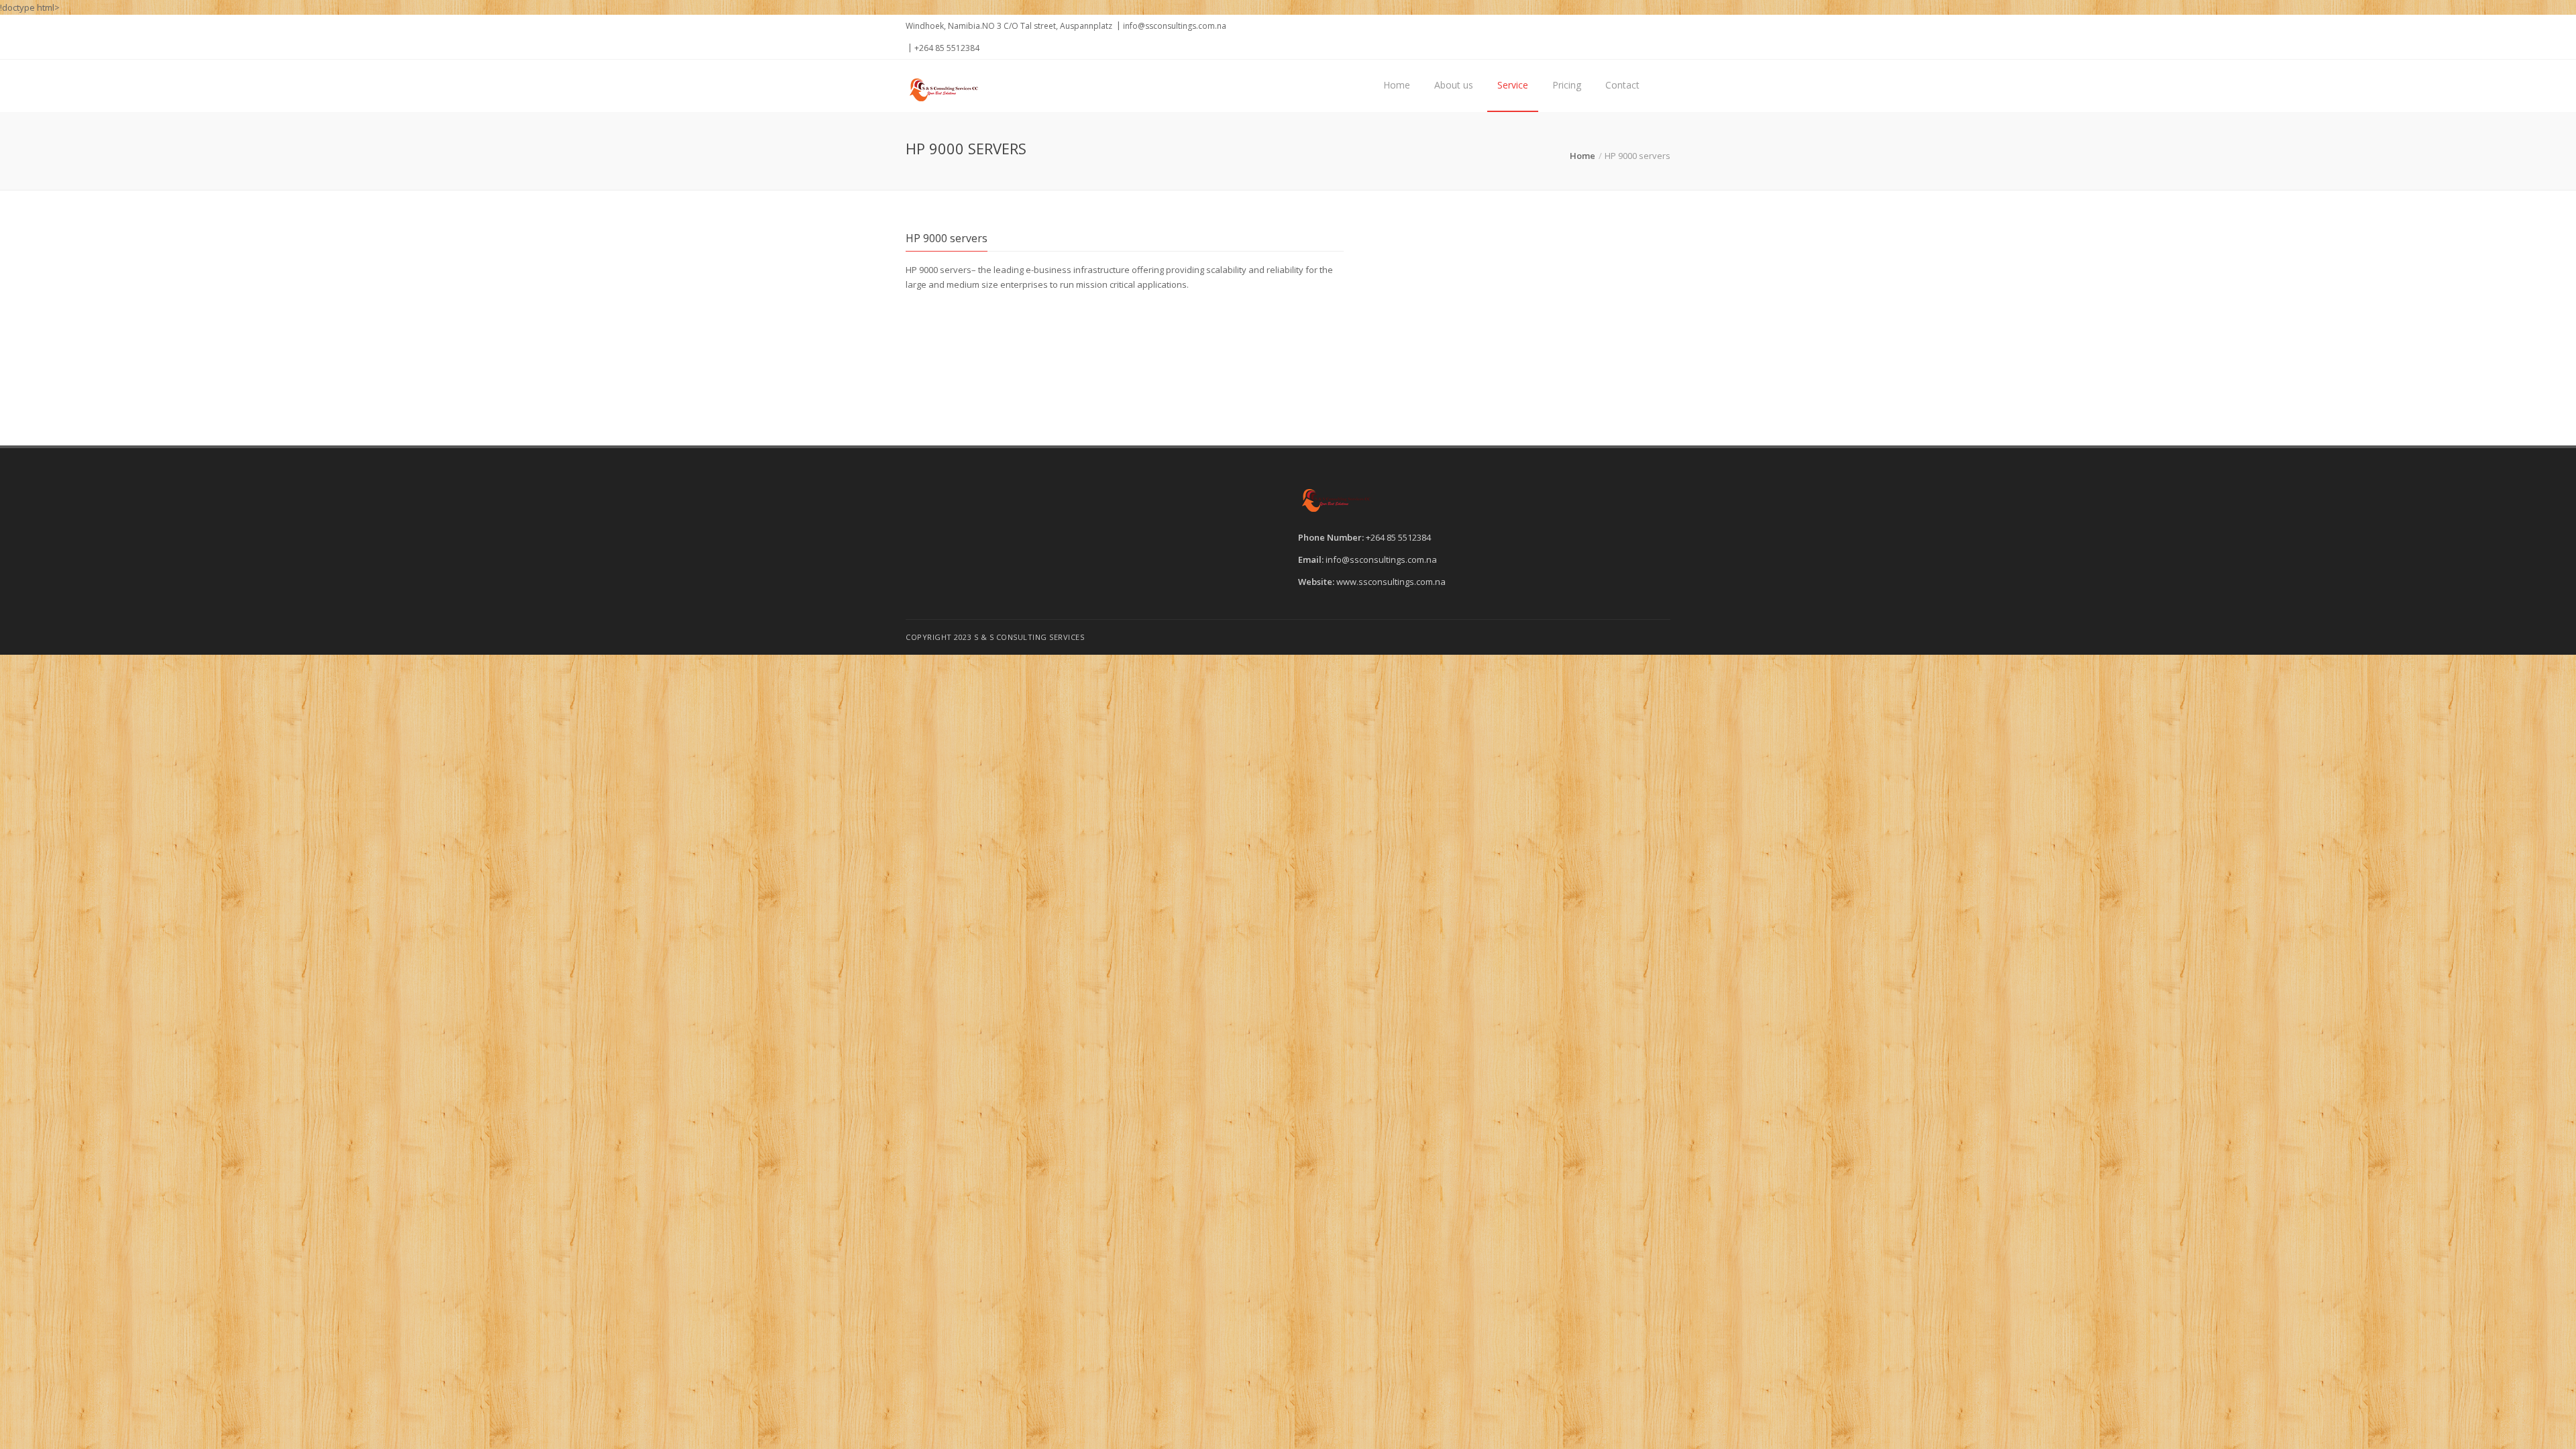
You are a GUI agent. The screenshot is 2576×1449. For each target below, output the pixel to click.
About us (1454, 85)
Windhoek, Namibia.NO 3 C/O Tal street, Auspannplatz (1009, 26)
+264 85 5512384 (947, 48)
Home (1397, 85)
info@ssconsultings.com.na (1175, 26)
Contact (1622, 85)
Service (1513, 85)
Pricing (1567, 85)
